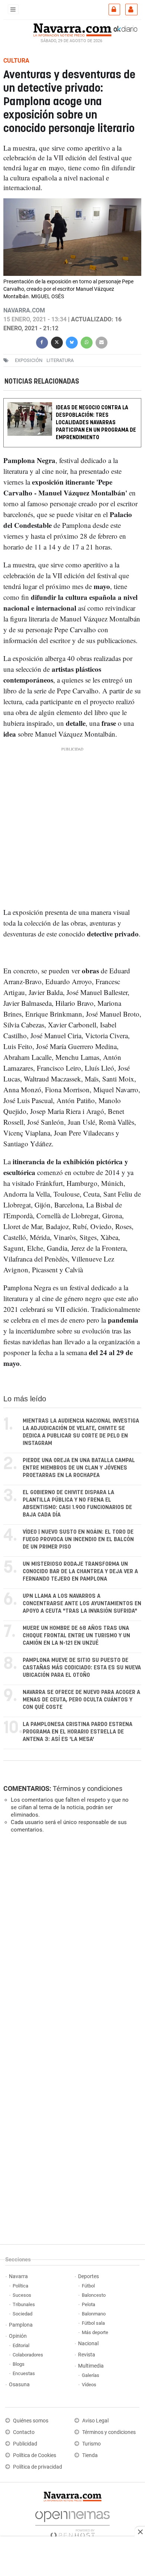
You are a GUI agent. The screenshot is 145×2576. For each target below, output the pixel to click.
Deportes (88, 2276)
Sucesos (22, 2295)
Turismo (91, 2444)
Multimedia (91, 2366)
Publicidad (25, 2444)
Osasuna (19, 2385)
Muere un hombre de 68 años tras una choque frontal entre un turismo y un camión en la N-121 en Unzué (76, 1636)
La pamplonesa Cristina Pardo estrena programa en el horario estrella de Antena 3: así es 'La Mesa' (78, 1732)
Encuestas (24, 2373)
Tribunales (24, 2304)
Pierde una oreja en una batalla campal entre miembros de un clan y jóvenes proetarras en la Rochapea (79, 1468)
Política (20, 2286)
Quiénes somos (31, 2421)
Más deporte (95, 2332)
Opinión (18, 2336)
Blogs (19, 2364)
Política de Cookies (35, 2455)
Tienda (90, 2455)
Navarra (18, 2276)
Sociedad (22, 2314)
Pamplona (21, 2325)
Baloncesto (94, 2295)
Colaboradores (28, 2355)
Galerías (91, 2375)
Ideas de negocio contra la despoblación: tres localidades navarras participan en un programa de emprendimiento (96, 423)
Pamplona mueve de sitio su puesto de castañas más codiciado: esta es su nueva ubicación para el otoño (82, 1668)
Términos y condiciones (88, 1788)
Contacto (24, 2432)
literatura (60, 360)
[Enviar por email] (101, 342)
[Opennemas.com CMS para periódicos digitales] (72, 2523)
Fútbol (88, 2286)
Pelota (88, 2304)
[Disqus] (71, 1942)
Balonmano (94, 2314)
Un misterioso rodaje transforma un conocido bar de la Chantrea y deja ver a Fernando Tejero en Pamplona (80, 1572)
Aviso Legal (95, 2421)
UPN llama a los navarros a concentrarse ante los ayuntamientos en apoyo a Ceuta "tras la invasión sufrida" (82, 1604)
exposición (29, 360)
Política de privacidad (38, 2467)
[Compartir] (42, 342)
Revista (87, 2355)
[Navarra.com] (72, 29)
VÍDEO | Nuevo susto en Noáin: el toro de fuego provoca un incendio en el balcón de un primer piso (78, 1539)
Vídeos (89, 2385)
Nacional (88, 2344)
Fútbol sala (93, 2323)
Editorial (21, 2345)
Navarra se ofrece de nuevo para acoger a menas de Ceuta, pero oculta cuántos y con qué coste (81, 1700)
